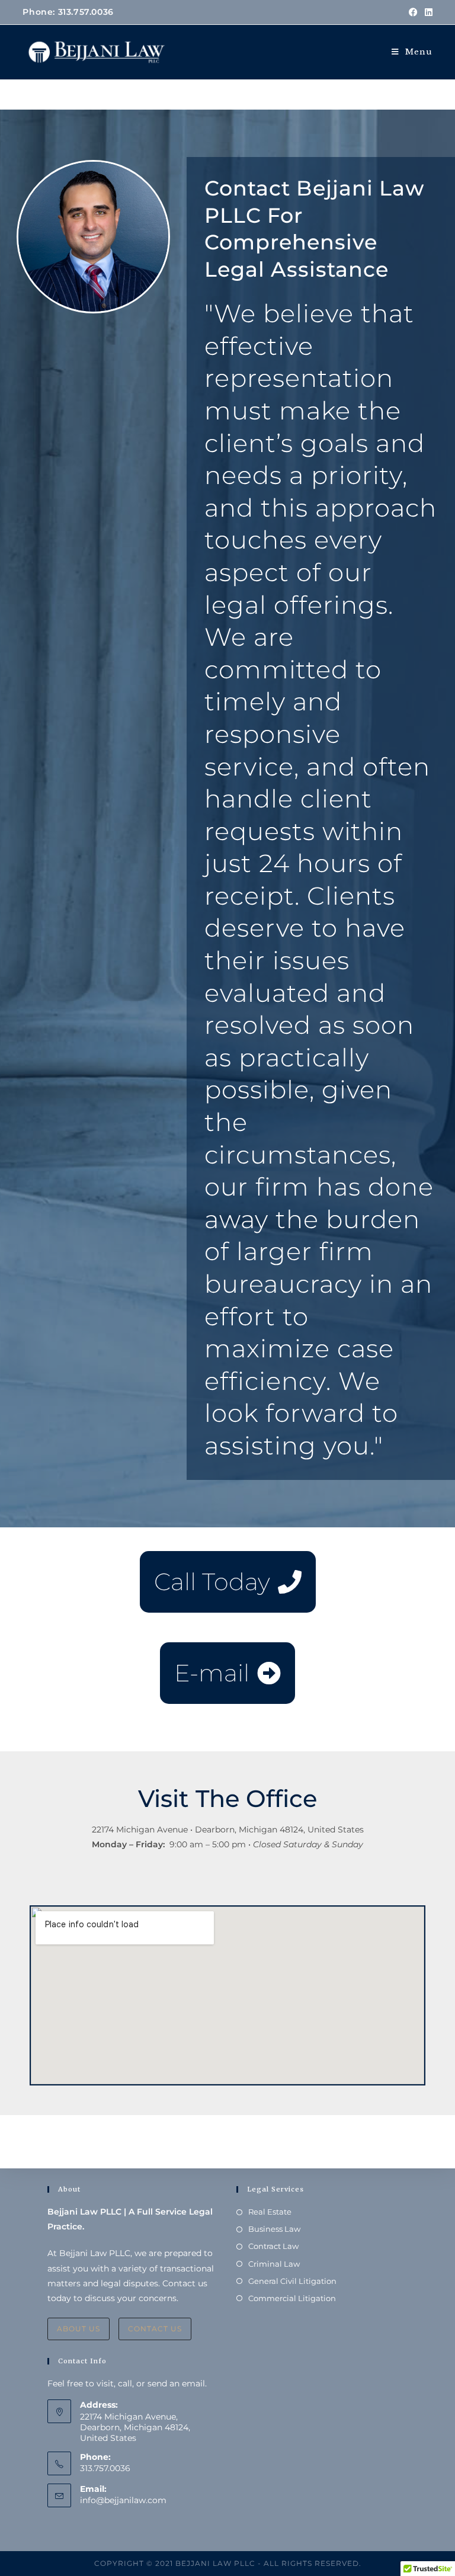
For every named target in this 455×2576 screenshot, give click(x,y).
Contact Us (155, 2329)
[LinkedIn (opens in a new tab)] (427, 12)
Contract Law (273, 2246)
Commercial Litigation (292, 2298)
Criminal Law (274, 2264)
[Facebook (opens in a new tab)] (413, 12)
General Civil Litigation (292, 2281)
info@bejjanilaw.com (123, 2500)
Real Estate (270, 2212)
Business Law (274, 2229)
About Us (78, 2329)
